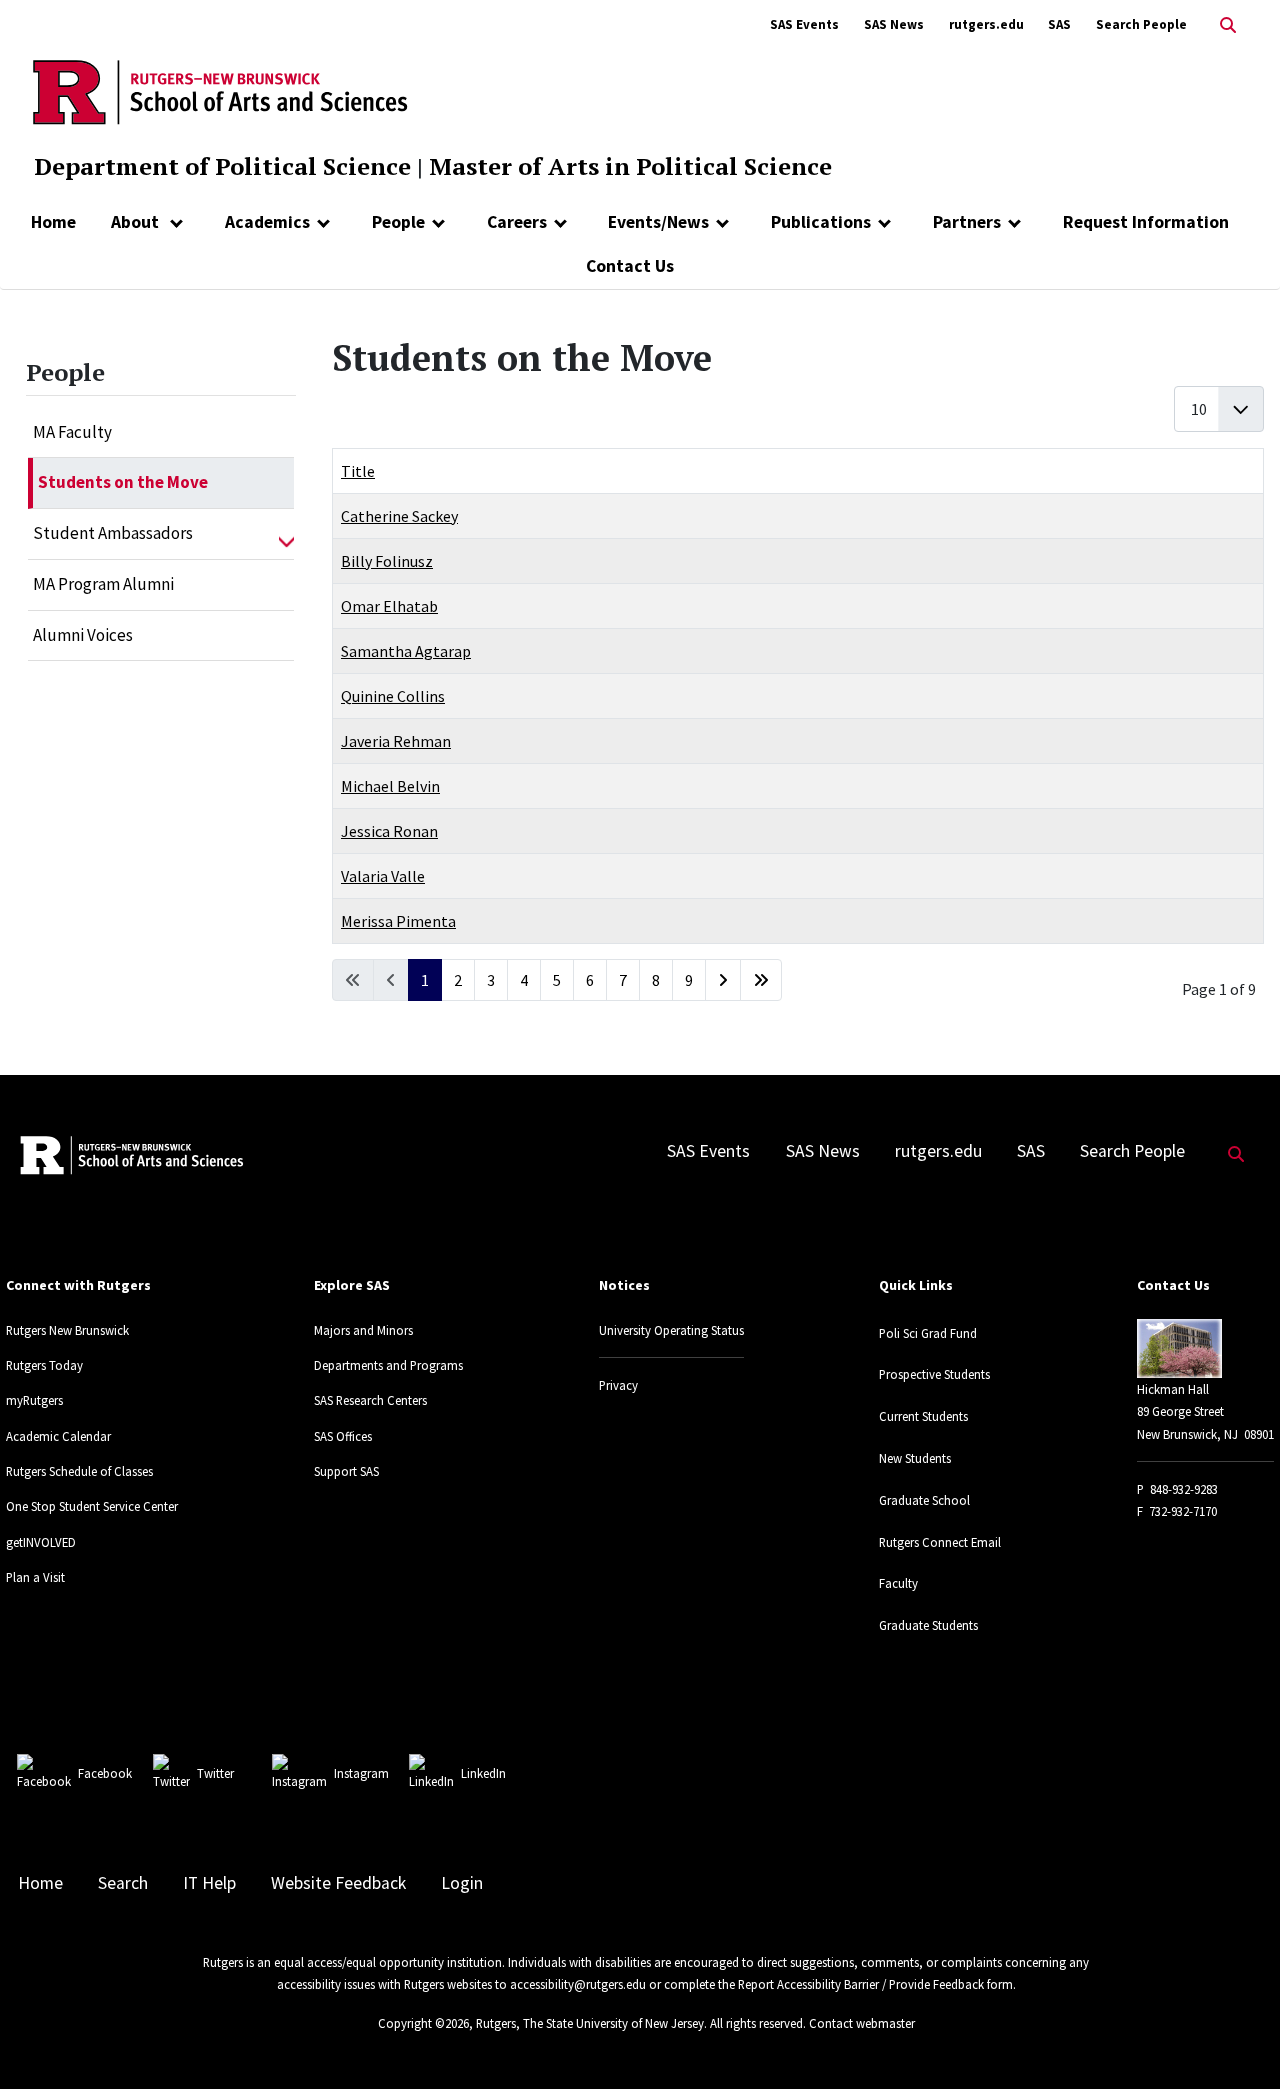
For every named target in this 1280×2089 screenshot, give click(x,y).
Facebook (105, 1773)
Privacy (618, 1385)
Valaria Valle (383, 876)
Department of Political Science (222, 166)
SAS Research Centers (370, 1400)
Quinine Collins (393, 696)
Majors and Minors (363, 1330)
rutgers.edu (986, 24)
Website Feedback (338, 1883)
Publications (821, 222)
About (137, 222)
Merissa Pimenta (398, 921)
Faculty (898, 1583)
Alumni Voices (83, 635)
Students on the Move (123, 482)
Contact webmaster (862, 2023)
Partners (967, 222)
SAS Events (804, 24)
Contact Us (630, 266)
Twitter (215, 1773)
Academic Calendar (58, 1436)
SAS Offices (343, 1436)
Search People (1141, 24)
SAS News (894, 24)
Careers (517, 222)
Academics (267, 222)
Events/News (658, 222)
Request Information (1146, 222)
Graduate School (924, 1500)
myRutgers (34, 1400)
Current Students (923, 1416)
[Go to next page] (723, 980)
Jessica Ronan (389, 831)
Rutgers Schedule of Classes (79, 1471)
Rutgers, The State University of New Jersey (590, 2023)
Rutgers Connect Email (940, 1542)
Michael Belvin (390, 786)
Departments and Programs (388, 1365)
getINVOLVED (41, 1542)
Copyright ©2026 (423, 2023)
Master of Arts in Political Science (630, 166)
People (398, 222)
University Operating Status (671, 1330)
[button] (286, 534)
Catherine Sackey (399, 516)
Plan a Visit (35, 1577)
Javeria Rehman (396, 741)
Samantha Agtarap (406, 651)
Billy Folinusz (387, 561)
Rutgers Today (44, 1365)
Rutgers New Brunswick (67, 1330)
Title (358, 471)
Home (53, 222)
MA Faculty (72, 432)
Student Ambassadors (113, 533)
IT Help (209, 1883)
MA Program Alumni (103, 584)
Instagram (361, 1773)
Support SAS (346, 1471)
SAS (1059, 24)
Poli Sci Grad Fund (928, 1333)
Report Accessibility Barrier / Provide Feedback (861, 1984)
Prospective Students (934, 1374)
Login (462, 1883)
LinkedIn (483, 1773)
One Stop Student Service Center (92, 1506)
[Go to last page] (761, 980)
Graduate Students (928, 1625)
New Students (915, 1458)
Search (123, 1883)
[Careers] (560, 222)
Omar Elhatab (389, 606)
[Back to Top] (1236, 2040)
